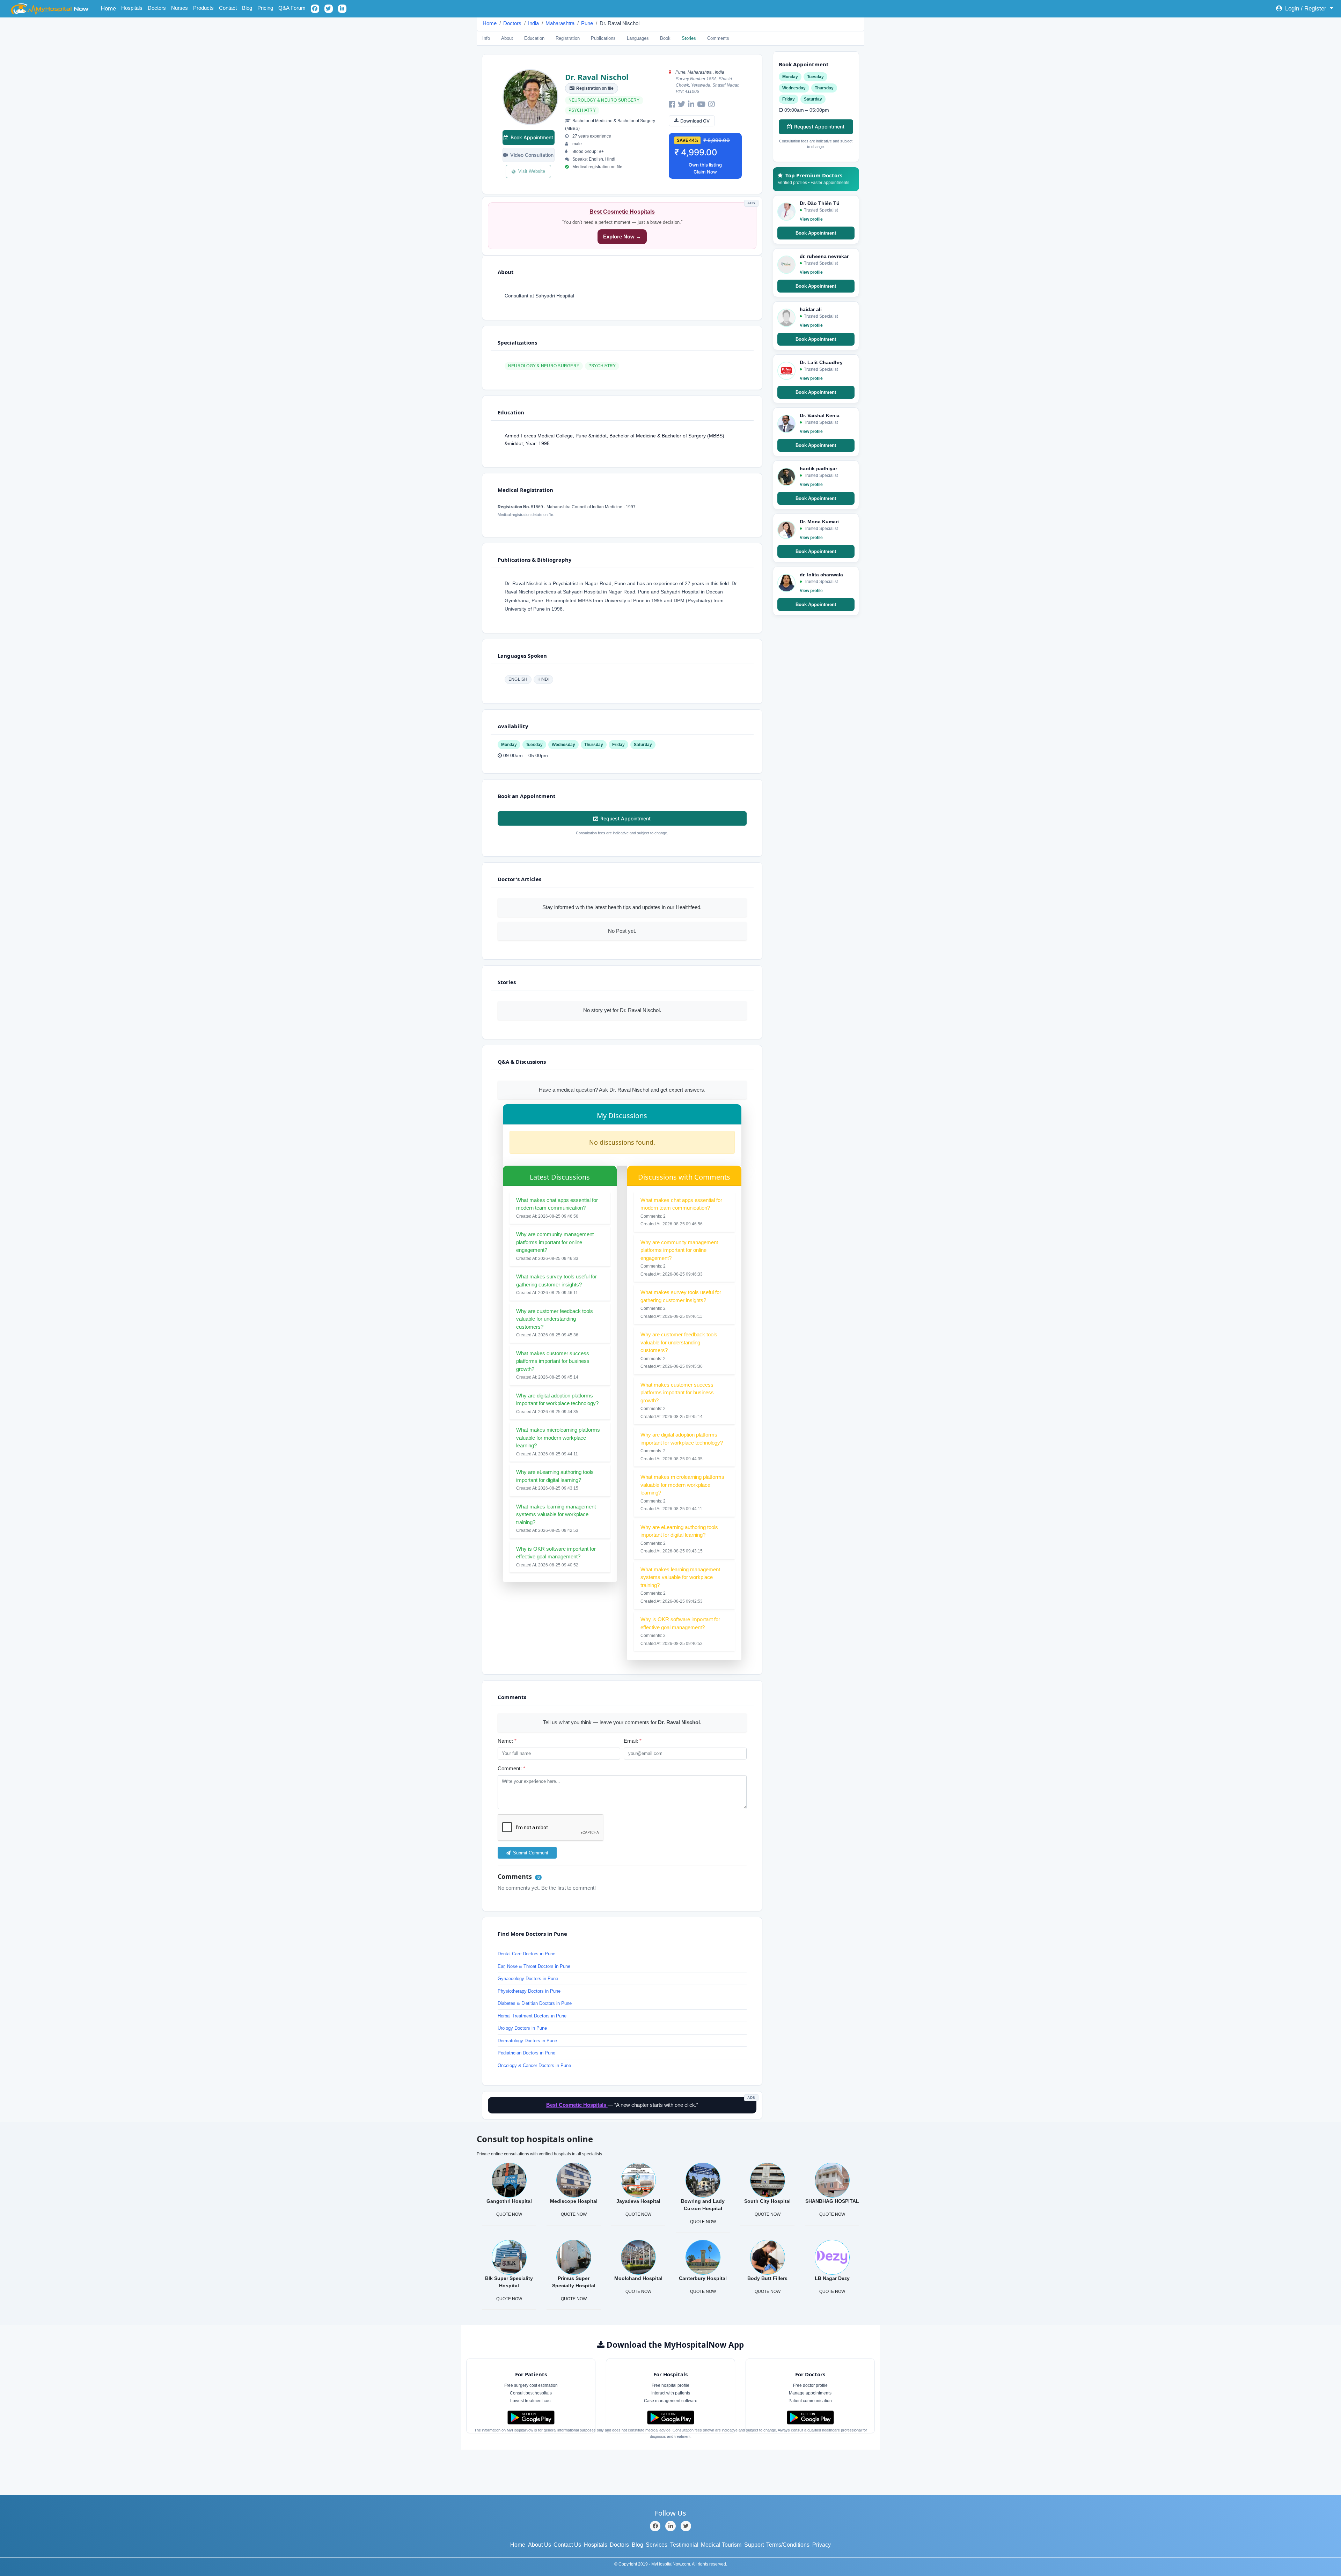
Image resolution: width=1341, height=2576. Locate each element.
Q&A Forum (292, 8)
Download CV (695, 121)
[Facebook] (672, 104)
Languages (638, 38)
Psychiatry (582, 110)
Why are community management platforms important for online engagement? (555, 1242)
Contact (228, 8)
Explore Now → (622, 237)
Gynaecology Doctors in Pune (528, 1979)
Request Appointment (625, 818)
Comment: (511, 1768)
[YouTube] (701, 104)
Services (657, 2545)
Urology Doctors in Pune (522, 2028)
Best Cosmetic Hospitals (622, 212)
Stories (689, 38)
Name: (507, 1741)
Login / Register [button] (1306, 9)
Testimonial (684, 2545)
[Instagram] (711, 104)
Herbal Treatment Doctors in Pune (532, 2016)
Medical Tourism (721, 2545)
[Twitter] (682, 104)
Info (486, 38)
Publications (603, 38)
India (533, 23)
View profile (811, 219)
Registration (568, 38)
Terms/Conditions (788, 2545)
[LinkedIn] (691, 104)
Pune (587, 23)
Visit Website (532, 171)
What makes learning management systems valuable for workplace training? (556, 1514)
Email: (633, 1741)
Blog (247, 8)
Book (665, 38)
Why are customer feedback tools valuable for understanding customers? (555, 1319)
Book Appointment (532, 137)
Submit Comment (530, 1853)
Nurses (179, 8)
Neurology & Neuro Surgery (604, 100)
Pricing (265, 8)
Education (534, 38)
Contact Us (567, 2545)
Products (203, 8)
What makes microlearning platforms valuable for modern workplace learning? (558, 1438)
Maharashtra (560, 23)
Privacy (822, 2545)
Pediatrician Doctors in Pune (526, 2053)
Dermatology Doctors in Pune (527, 2041)
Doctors (157, 8)
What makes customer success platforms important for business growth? (553, 1361)
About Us (540, 2545)
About (507, 38)
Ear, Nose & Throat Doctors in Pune (534, 1966)
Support (754, 2545)
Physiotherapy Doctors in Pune (529, 1991)
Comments (718, 38)
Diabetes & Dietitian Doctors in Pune (535, 2003)
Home (109, 8)
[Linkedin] (670, 2526)
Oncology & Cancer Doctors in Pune (534, 2065)
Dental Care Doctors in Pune (526, 1954)
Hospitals (132, 8)
